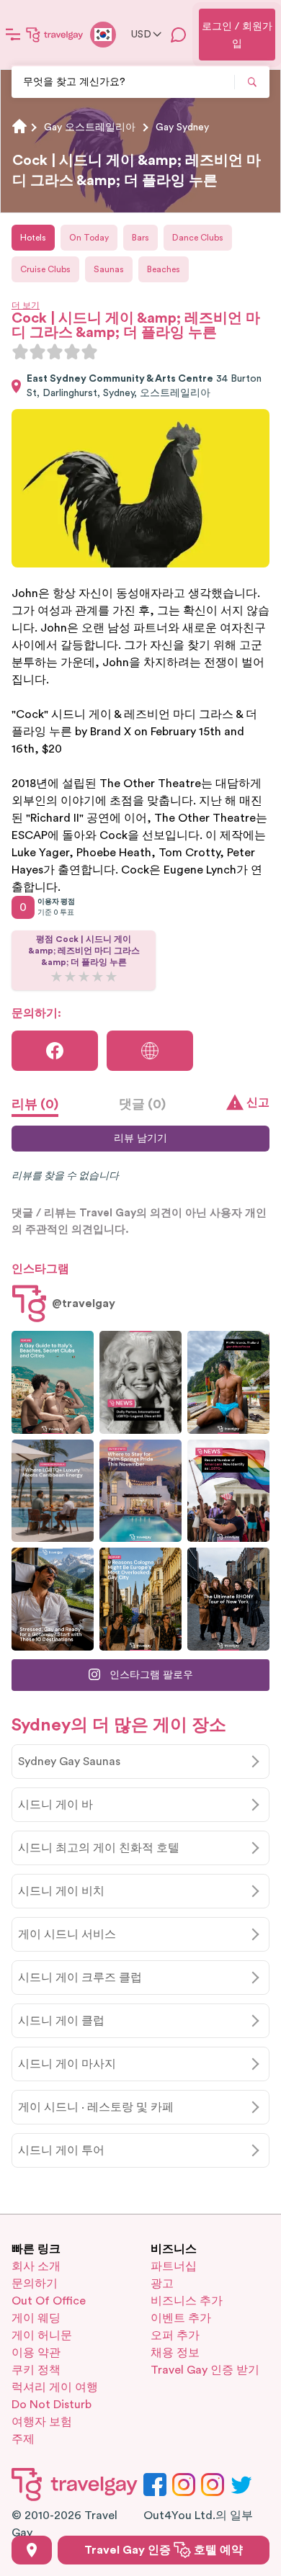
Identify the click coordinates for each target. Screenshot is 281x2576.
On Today (89, 238)
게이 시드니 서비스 (67, 1934)
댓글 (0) (142, 1104)
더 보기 (26, 305)
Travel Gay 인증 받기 (205, 2370)
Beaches (164, 269)
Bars (140, 238)
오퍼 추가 (175, 2335)
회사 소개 (36, 2266)
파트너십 (174, 2266)
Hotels (33, 238)
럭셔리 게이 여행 (55, 2387)
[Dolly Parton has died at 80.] (140, 1382)
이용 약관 (36, 2353)
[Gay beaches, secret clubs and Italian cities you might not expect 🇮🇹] (53, 1382)
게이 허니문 (42, 2335)
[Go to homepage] (55, 35)
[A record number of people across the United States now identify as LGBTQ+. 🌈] (228, 1491)
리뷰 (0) (35, 1104)
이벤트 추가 (181, 2318)
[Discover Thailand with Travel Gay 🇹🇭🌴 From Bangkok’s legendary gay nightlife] (228, 1382)
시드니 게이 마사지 (67, 2064)
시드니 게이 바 (55, 1805)
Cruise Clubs (45, 269)
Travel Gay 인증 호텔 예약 (164, 2550)
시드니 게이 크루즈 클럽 (80, 1978)
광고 (162, 2284)
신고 (258, 1103)
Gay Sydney (182, 127)
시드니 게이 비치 (61, 1891)
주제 (23, 2439)
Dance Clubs (198, 238)
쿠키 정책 (36, 2370)
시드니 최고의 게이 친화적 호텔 (99, 1848)
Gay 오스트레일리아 (90, 127)
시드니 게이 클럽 (61, 2021)
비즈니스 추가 (187, 2301)
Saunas (109, 269)
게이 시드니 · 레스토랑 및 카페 (96, 2107)
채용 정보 (175, 2353)
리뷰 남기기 (140, 1139)
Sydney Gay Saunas (69, 1762)
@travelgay (84, 1303)
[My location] (32, 2550)
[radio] (20, 351)
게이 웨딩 (36, 2318)
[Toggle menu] (13, 35)
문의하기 (35, 2284)
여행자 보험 (42, 2422)
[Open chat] (179, 35)
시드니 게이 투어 (61, 2150)
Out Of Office (49, 2301)
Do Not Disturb (52, 2405)
